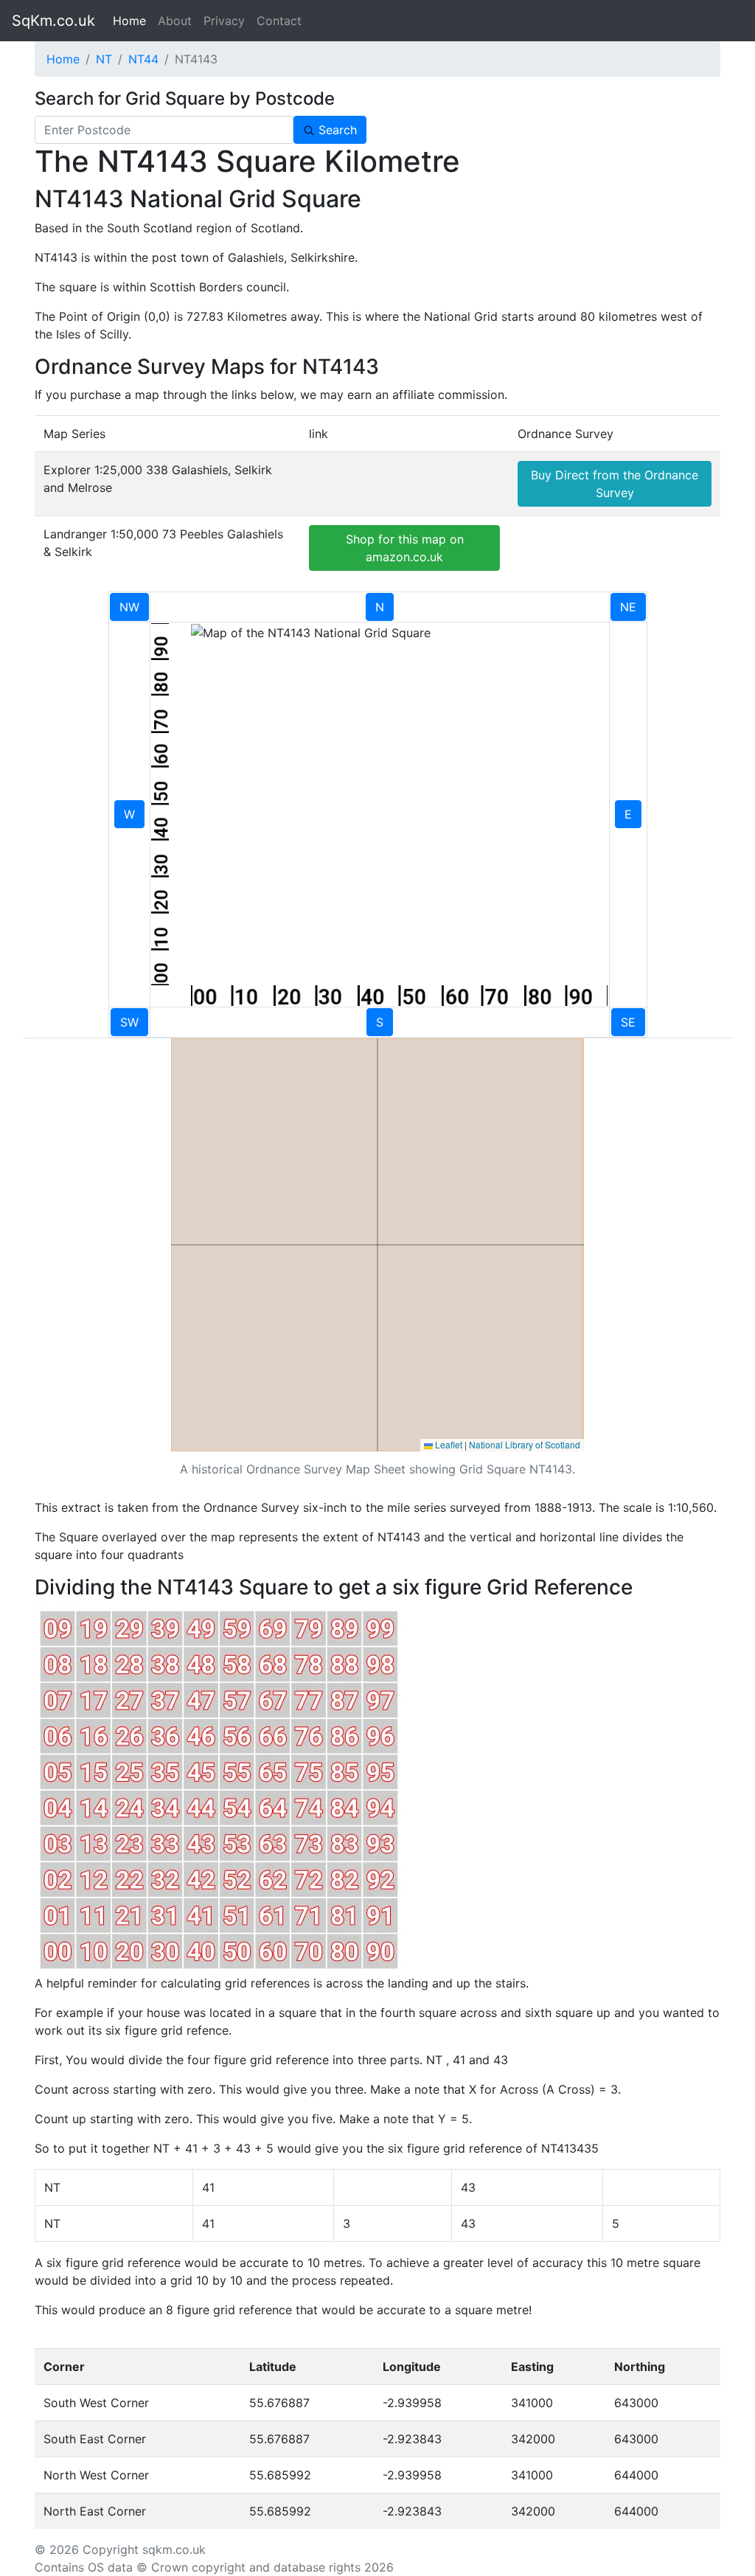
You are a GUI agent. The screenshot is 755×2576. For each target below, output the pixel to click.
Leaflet (448, 1444)
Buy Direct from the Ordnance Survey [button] (615, 484)
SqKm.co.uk (53, 21)
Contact (279, 21)
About (175, 21)
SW (129, 1022)
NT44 (143, 59)
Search (336, 130)
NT (104, 59)
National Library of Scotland (525, 1444)
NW (129, 607)
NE (628, 607)
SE (628, 1022)
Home (132, 21)
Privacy (224, 21)
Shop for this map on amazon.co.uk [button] (405, 548)
